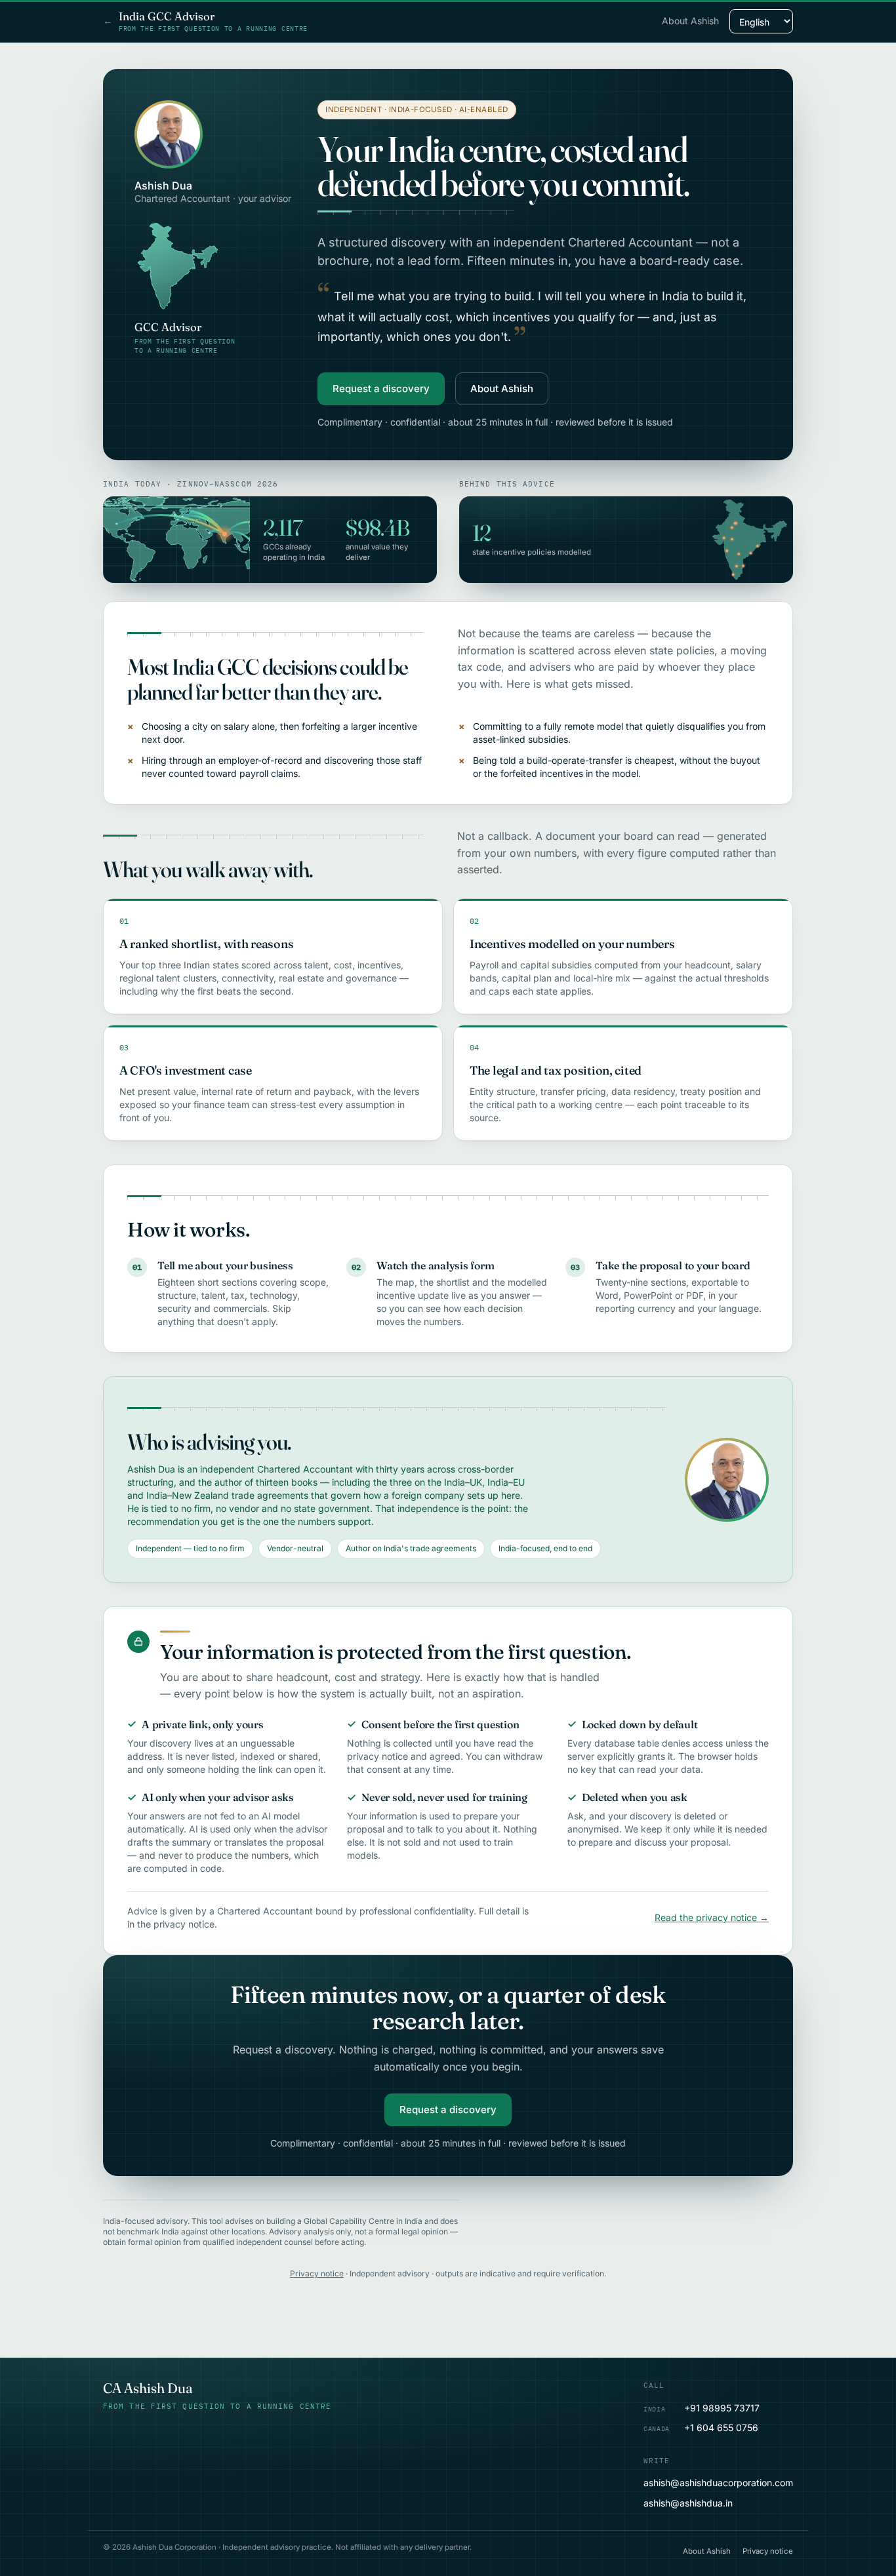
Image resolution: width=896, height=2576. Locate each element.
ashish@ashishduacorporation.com (718, 2483)
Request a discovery (381, 388)
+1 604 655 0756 (701, 2427)
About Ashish (690, 21)
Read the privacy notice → (712, 1917)
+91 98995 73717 (702, 2408)
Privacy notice (317, 2273)
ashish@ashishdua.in (688, 2503)
